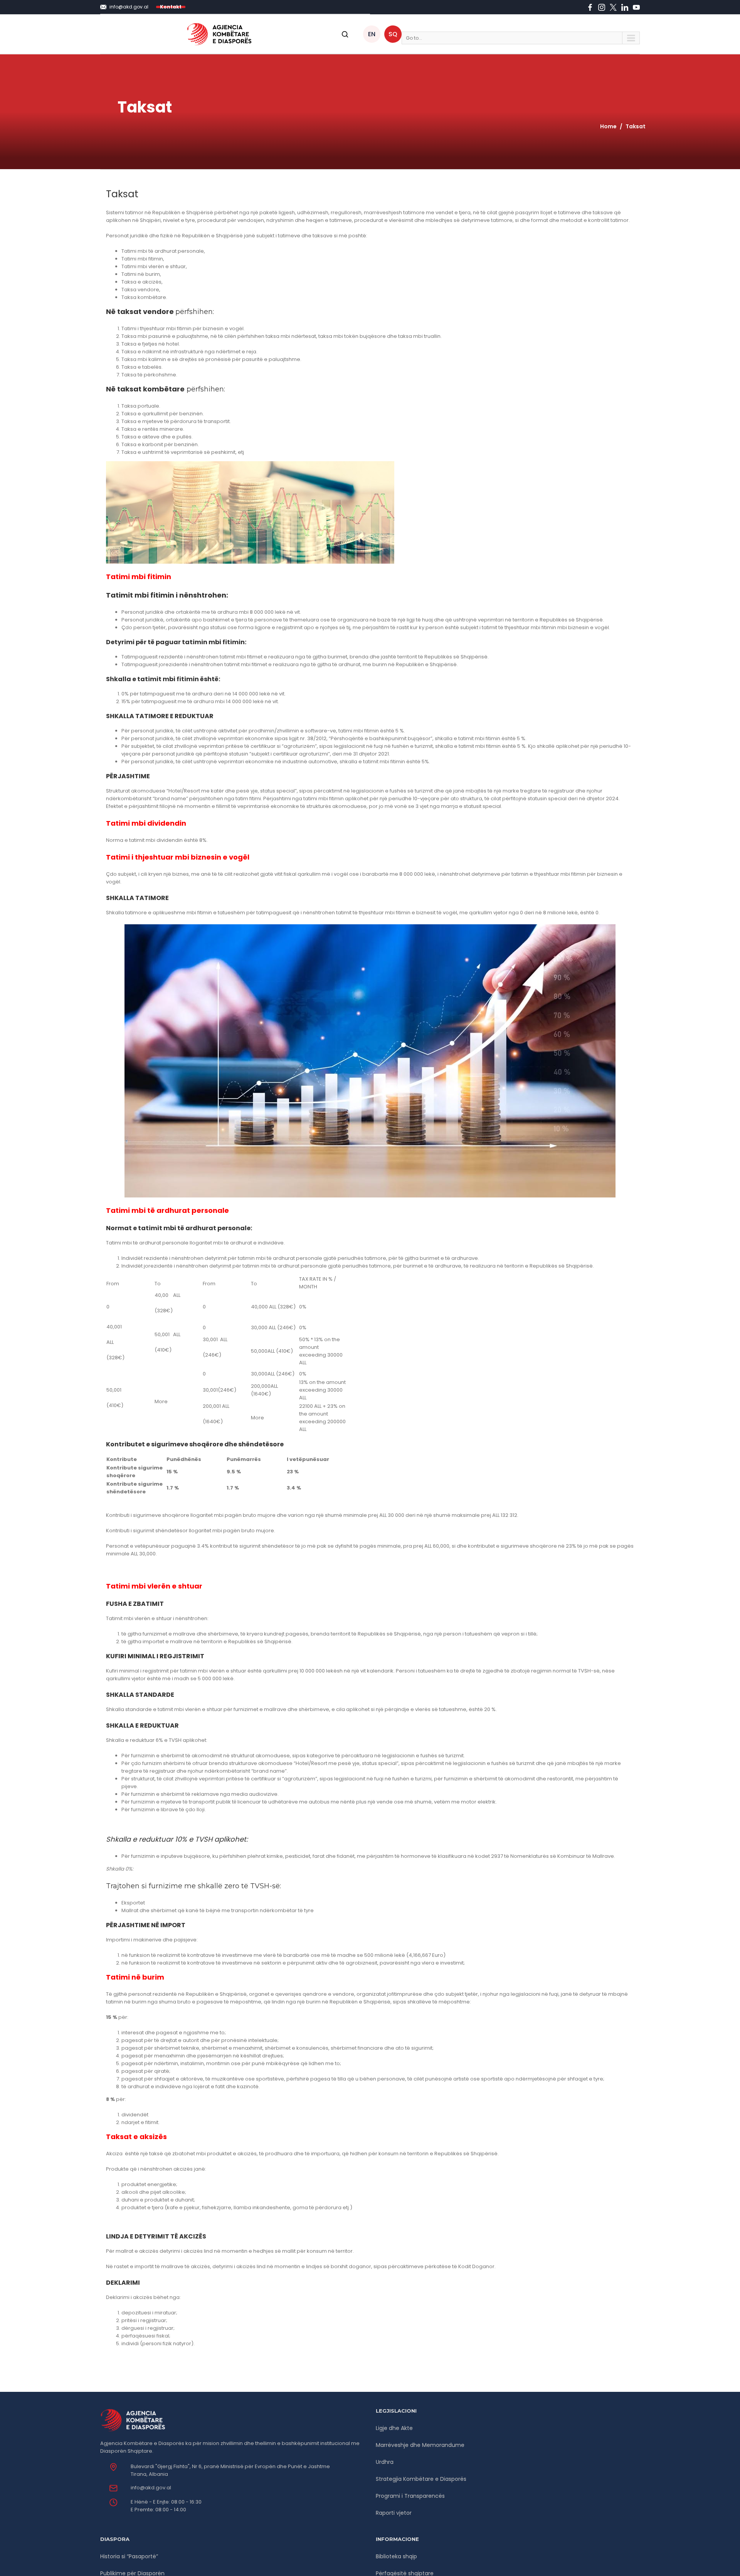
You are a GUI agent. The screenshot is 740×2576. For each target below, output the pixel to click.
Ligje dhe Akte (394, 2428)
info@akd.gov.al (151, 2488)
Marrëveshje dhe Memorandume (420, 2445)
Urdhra (385, 2462)
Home (608, 126)
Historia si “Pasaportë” (129, 2556)
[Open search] (345, 34)
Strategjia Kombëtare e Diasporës (421, 2479)
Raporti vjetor (394, 2513)
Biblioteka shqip (396, 2556)
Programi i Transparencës (410, 2496)
